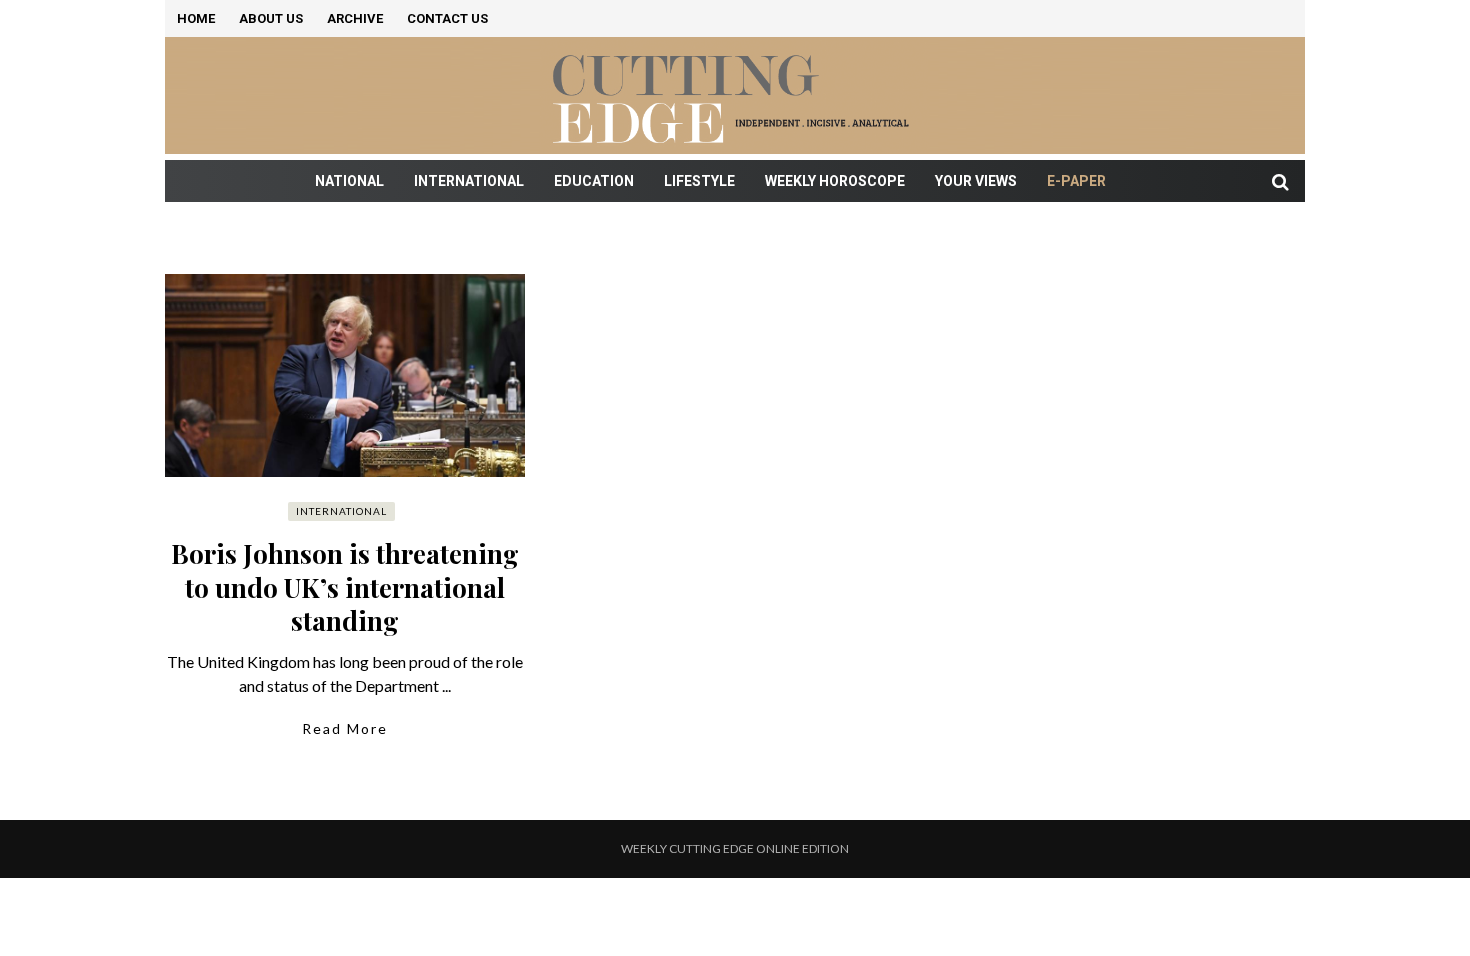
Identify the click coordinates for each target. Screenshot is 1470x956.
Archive (355, 18)
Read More (345, 728)
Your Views (976, 181)
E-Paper (1076, 181)
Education (594, 181)
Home (196, 18)
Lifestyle (699, 181)
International (469, 181)
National (349, 181)
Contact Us (447, 18)
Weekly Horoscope (835, 181)
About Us (271, 18)
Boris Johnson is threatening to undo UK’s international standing (345, 587)
